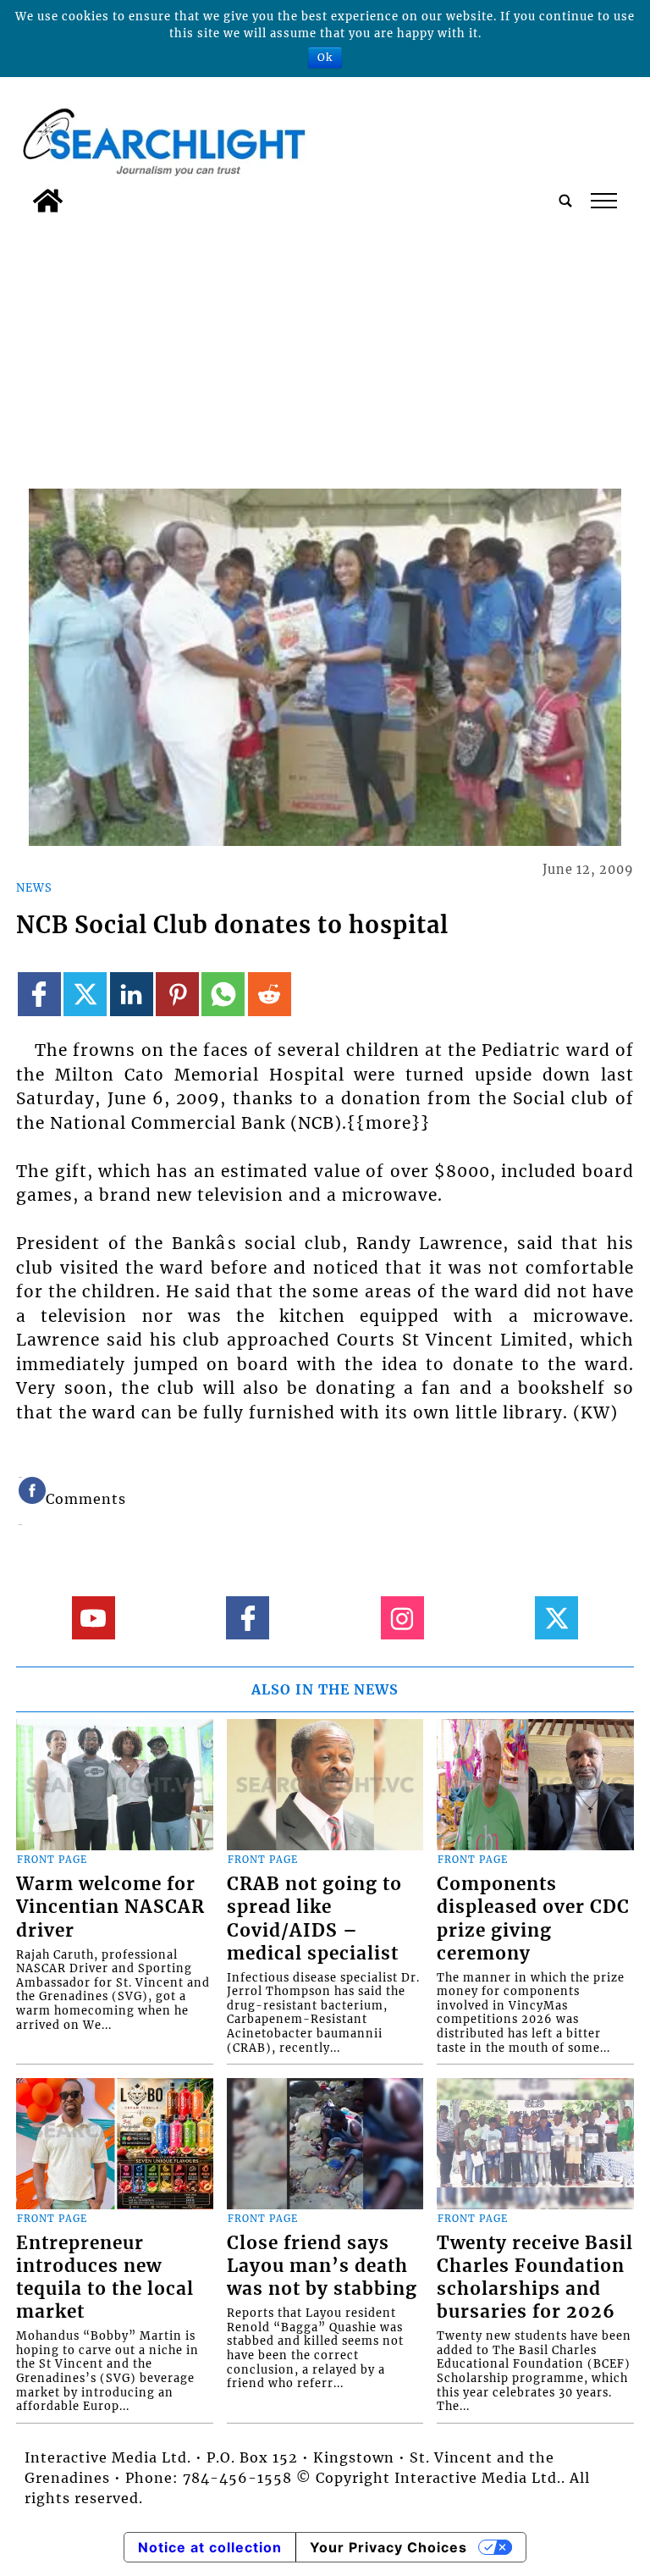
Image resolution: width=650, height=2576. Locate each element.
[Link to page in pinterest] (177, 994)
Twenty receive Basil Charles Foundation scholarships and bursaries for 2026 (535, 2277)
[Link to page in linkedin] (132, 994)
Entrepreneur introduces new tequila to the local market (105, 2277)
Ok (325, 57)
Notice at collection (210, 2547)
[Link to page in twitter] (85, 994)
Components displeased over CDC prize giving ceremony (533, 1918)
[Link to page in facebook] (39, 994)
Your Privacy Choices (388, 2547)
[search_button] (565, 201)
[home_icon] (48, 201)
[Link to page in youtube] (94, 1618)
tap (603, 201)
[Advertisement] (325, 348)
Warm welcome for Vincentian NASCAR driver (110, 1907)
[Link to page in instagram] (402, 1618)
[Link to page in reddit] (270, 994)
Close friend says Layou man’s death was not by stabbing (322, 2266)
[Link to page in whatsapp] (223, 994)
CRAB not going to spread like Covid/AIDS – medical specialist (314, 1918)
